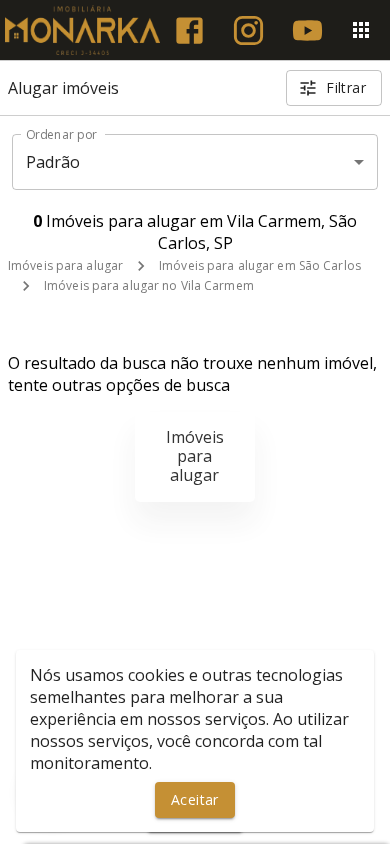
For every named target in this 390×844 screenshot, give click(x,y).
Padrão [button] (53, 162)
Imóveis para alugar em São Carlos (260, 265)
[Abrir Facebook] (189, 30)
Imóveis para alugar (65, 265)
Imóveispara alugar (195, 456)
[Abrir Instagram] (248, 30)
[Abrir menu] (361, 30)
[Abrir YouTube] (307, 30)
